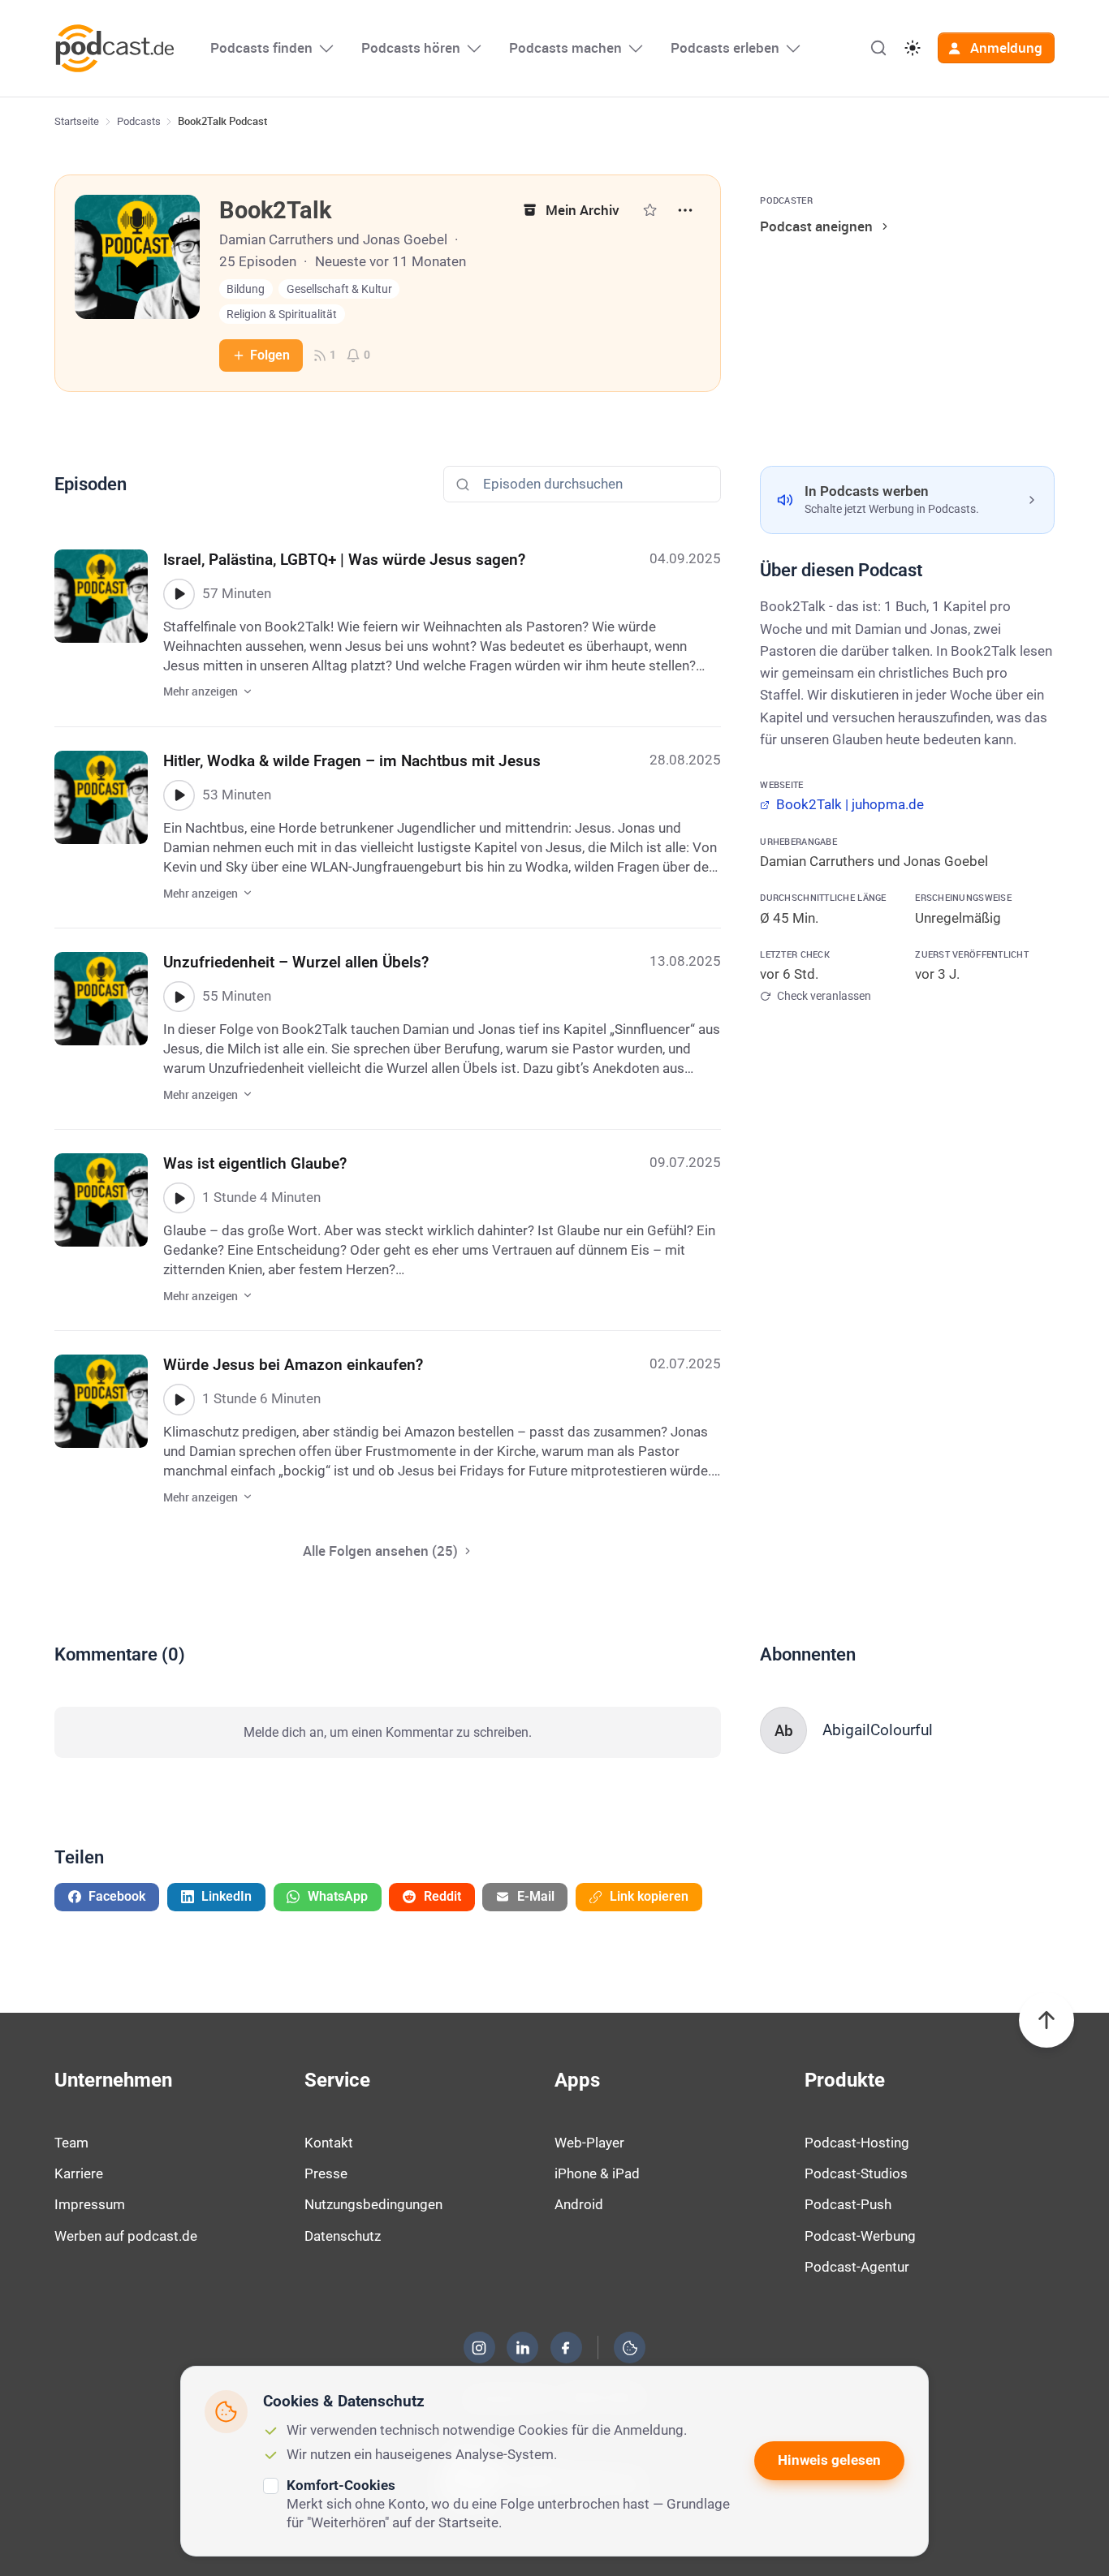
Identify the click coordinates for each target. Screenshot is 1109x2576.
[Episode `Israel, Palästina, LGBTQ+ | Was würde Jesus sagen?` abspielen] (179, 594)
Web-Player (589, 2143)
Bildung (246, 289)
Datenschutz (343, 2236)
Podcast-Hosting (857, 2143)
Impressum (90, 2204)
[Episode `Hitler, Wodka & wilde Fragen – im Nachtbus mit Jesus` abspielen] (179, 795)
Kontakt (329, 2143)
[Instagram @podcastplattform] (479, 2348)
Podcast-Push (848, 2204)
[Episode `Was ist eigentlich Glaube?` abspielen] (179, 1198)
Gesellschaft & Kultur (339, 289)
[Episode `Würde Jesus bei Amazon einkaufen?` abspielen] (179, 1399)
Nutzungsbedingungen (373, 2204)
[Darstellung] (913, 48)
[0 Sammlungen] (650, 210)
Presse (326, 2173)
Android (579, 2204)
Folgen (270, 355)
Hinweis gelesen (829, 2460)
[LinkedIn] (523, 2348)
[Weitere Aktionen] (685, 210)
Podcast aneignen (816, 226)
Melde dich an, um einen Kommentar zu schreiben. (388, 1732)
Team (71, 2143)
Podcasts (139, 121)
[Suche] (878, 48)
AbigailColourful (878, 1730)
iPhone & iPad (597, 2173)
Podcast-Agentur (857, 2267)
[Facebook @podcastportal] (566, 2348)
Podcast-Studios (856, 2173)
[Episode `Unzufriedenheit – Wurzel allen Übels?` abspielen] (179, 997)
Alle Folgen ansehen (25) (380, 1551)
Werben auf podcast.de (126, 2236)
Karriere (79, 2173)
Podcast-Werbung (860, 2236)
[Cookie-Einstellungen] (630, 2348)
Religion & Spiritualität (282, 314)
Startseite (77, 121)
